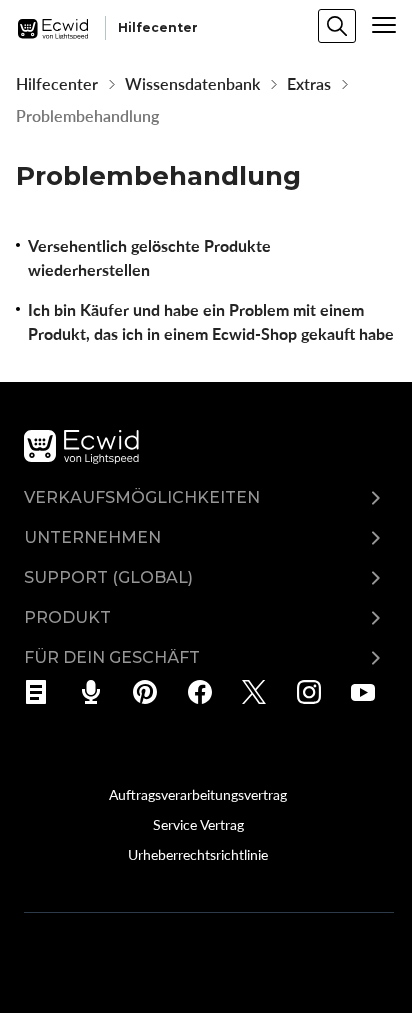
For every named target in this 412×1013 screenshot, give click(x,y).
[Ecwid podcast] (97, 692)
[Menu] (384, 25)
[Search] (337, 26)
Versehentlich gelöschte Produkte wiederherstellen (149, 258)
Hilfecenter (57, 84)
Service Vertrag (198, 824)
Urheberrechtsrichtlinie (198, 854)
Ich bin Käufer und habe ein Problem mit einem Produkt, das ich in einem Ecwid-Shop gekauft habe (211, 322)
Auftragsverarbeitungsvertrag (198, 794)
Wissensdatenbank (192, 84)
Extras (309, 84)
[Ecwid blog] (42, 692)
